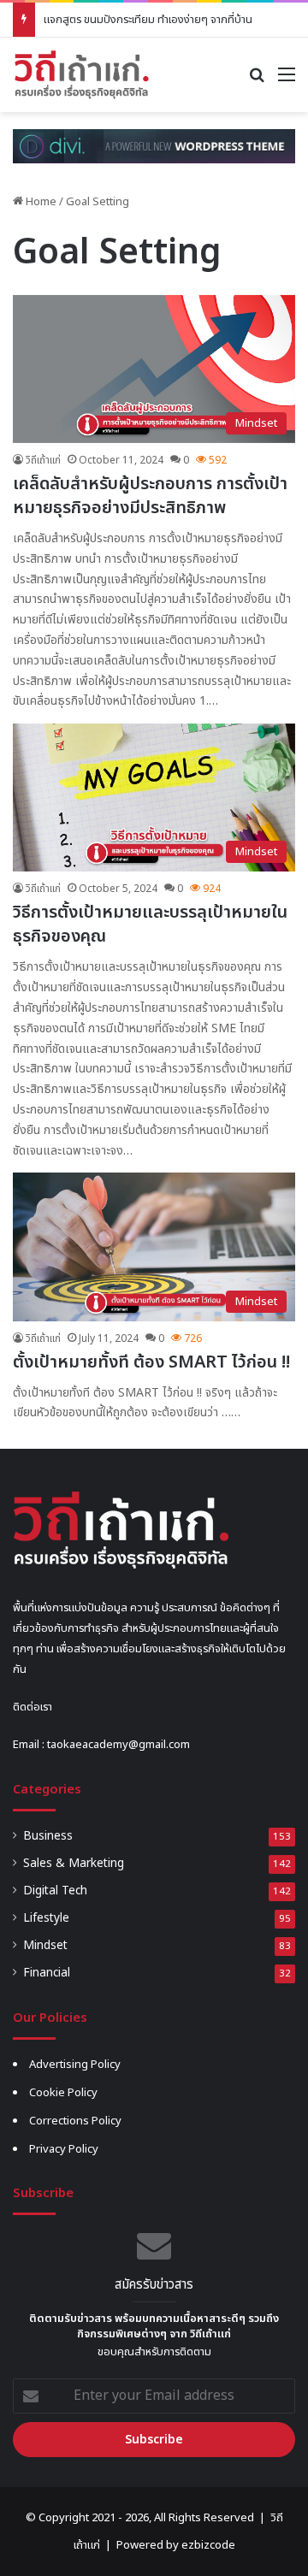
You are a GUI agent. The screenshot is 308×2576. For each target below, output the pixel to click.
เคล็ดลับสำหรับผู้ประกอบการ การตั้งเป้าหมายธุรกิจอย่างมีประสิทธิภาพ (150, 496)
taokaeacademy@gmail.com (118, 1745)
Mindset (45, 1946)
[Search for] (257, 81)
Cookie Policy (63, 2093)
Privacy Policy (64, 2149)
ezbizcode (208, 2545)
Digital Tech (55, 1891)
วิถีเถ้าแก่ (43, 460)
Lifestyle (46, 1918)
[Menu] (287, 81)
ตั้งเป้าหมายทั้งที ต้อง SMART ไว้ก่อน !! (151, 1362)
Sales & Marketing (74, 1864)
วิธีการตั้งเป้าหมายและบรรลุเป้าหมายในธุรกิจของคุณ (150, 925)
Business (48, 1836)
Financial (47, 1973)
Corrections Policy (75, 2121)
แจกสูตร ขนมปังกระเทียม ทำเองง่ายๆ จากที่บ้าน (148, 20)
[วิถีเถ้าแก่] (81, 75)
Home (40, 202)
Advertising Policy (75, 2065)
